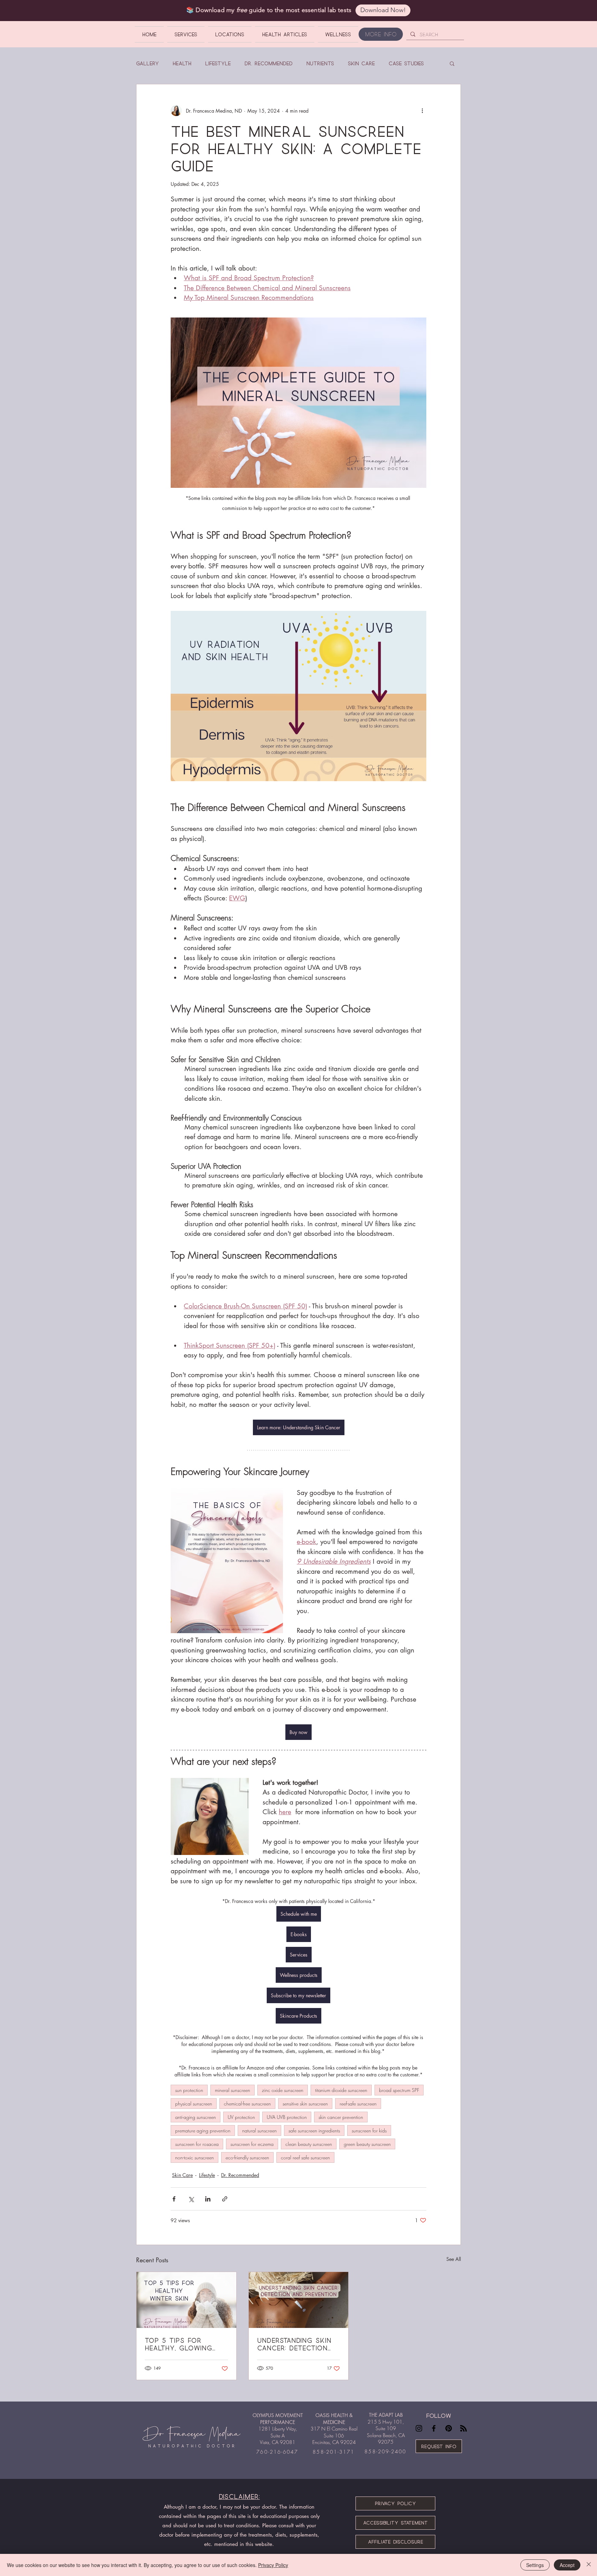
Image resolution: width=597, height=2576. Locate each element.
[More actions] (422, 111)
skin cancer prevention (341, 2117)
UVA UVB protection (287, 2117)
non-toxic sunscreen (195, 2157)
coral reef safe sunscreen (305, 2157)
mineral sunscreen (233, 2090)
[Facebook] (434, 2428)
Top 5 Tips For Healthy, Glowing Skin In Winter (178, 2344)
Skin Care (361, 63)
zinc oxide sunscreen (283, 2090)
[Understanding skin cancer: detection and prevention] (299, 2300)
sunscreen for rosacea (197, 2144)
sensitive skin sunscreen (305, 2104)
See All (454, 2259)
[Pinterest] (449, 2428)
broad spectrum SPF (399, 2090)
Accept (567, 2565)
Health (182, 63)
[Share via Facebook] (174, 2199)
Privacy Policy (273, 2565)
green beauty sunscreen (367, 2144)
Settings (535, 2565)
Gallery (148, 63)
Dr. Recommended (269, 63)
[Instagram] (419, 2428)
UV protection (241, 2117)
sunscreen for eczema (252, 2144)
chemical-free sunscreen (247, 2104)
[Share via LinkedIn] (208, 2199)
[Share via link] (225, 2199)
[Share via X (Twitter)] (191, 2199)
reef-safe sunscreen (358, 2104)
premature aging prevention (203, 2130)
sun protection (189, 2090)
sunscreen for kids (369, 2130)
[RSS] (463, 2428)
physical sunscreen (194, 2104)
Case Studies (406, 63)
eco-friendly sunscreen (247, 2157)
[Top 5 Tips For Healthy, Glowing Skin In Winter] (186, 2300)
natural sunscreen (259, 2130)
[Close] (589, 2565)
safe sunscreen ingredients (314, 2130)
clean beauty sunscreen (309, 2144)
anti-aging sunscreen (196, 2117)
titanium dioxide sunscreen (341, 2090)
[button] (452, 63)
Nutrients (320, 63)
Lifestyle (218, 63)
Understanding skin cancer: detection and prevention (294, 2344)
